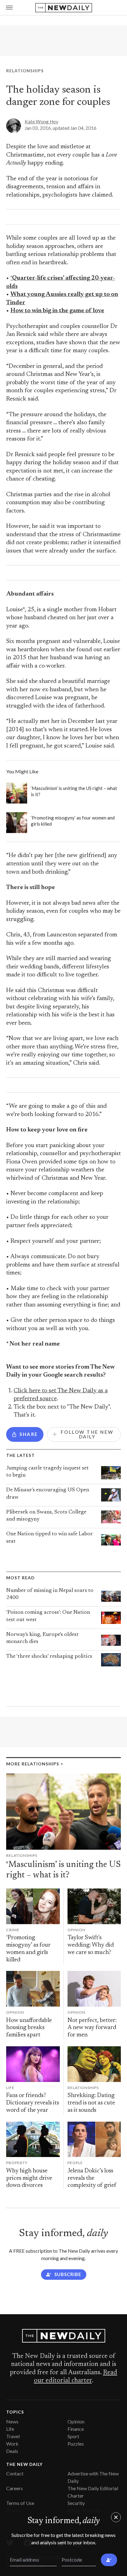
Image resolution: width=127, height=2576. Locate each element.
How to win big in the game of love (57, 311)
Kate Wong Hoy (41, 122)
